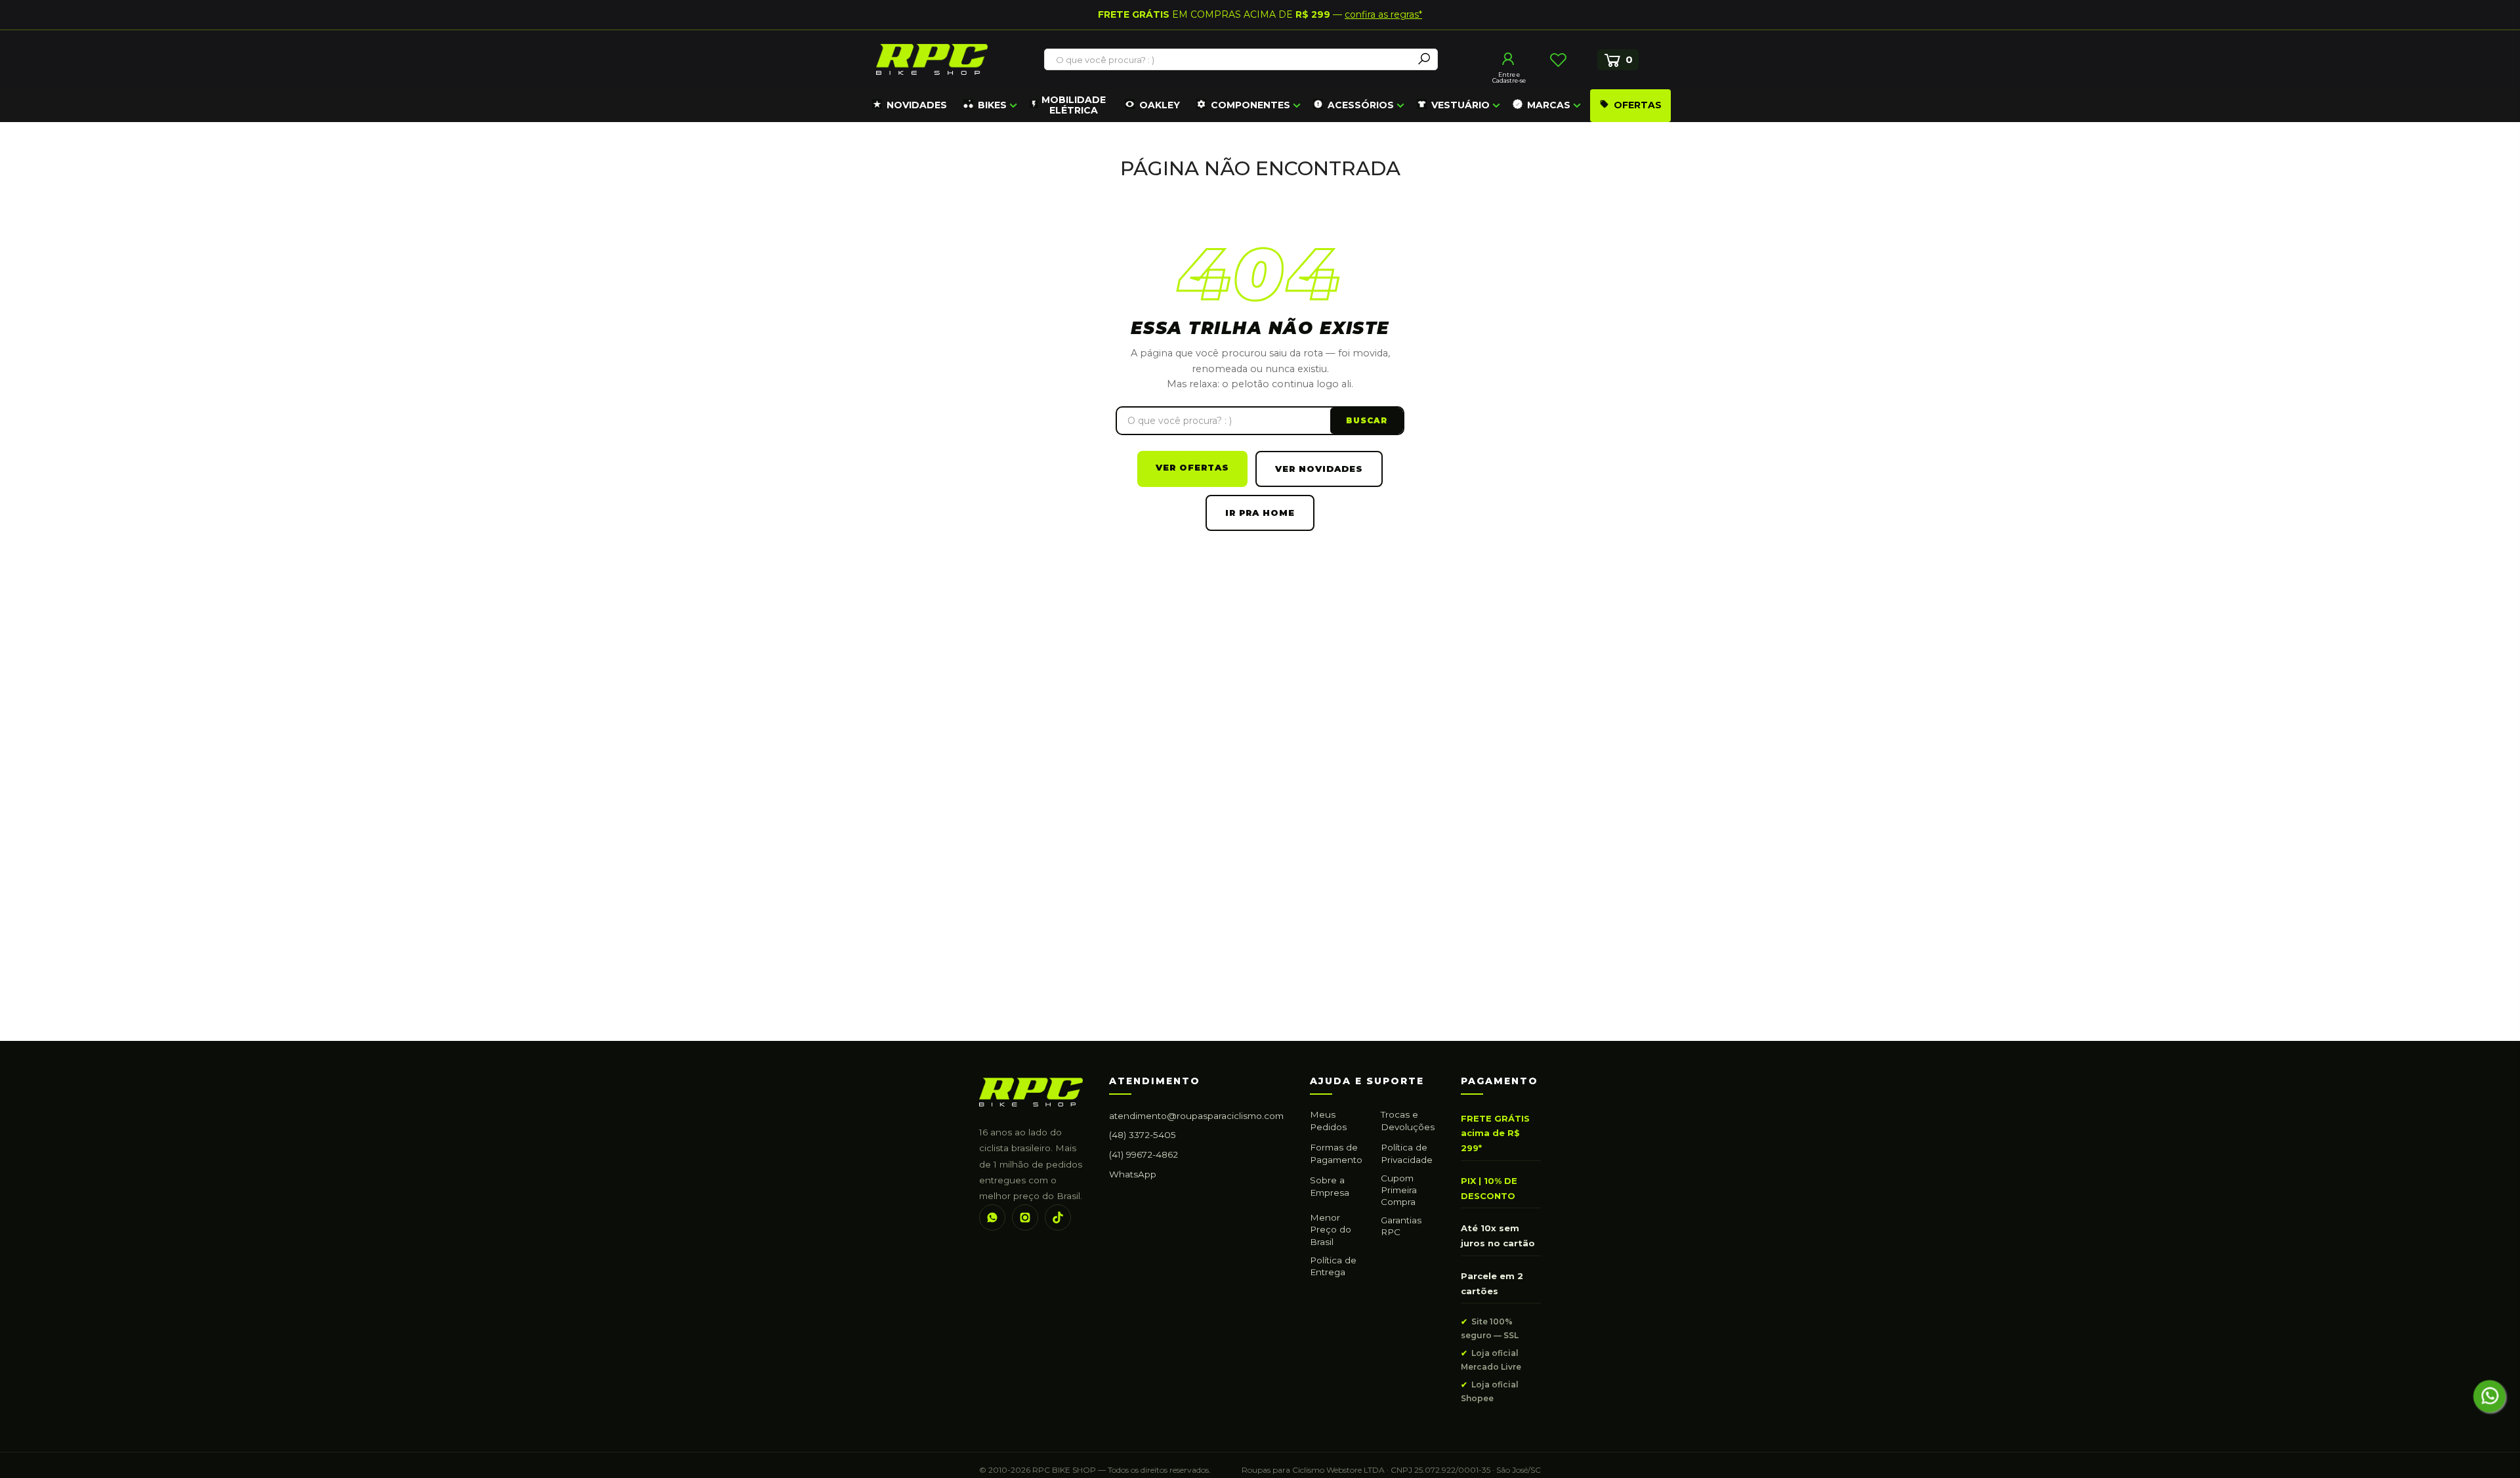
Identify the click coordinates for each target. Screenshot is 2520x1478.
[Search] (1424, 59)
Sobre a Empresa (1330, 1186)
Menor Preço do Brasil (1331, 1229)
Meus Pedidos (1328, 1120)
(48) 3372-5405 (1143, 1135)
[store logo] (932, 59)
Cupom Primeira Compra (1399, 1190)
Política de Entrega (1333, 1266)
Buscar (1367, 420)
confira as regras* (1383, 14)
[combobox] (1229, 60)
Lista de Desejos (1558, 60)
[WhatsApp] (992, 1217)
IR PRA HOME (1260, 513)
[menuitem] (910, 106)
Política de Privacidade (1407, 1153)
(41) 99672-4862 (1144, 1154)
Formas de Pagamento (1336, 1153)
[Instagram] (1025, 1217)
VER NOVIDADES (1319, 469)
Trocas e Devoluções (1408, 1120)
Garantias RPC (1401, 1226)
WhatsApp (1133, 1174)
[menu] (1270, 106)
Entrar (1509, 59)
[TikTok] (1058, 1217)
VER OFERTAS (1192, 467)
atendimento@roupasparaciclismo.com (1196, 1116)
